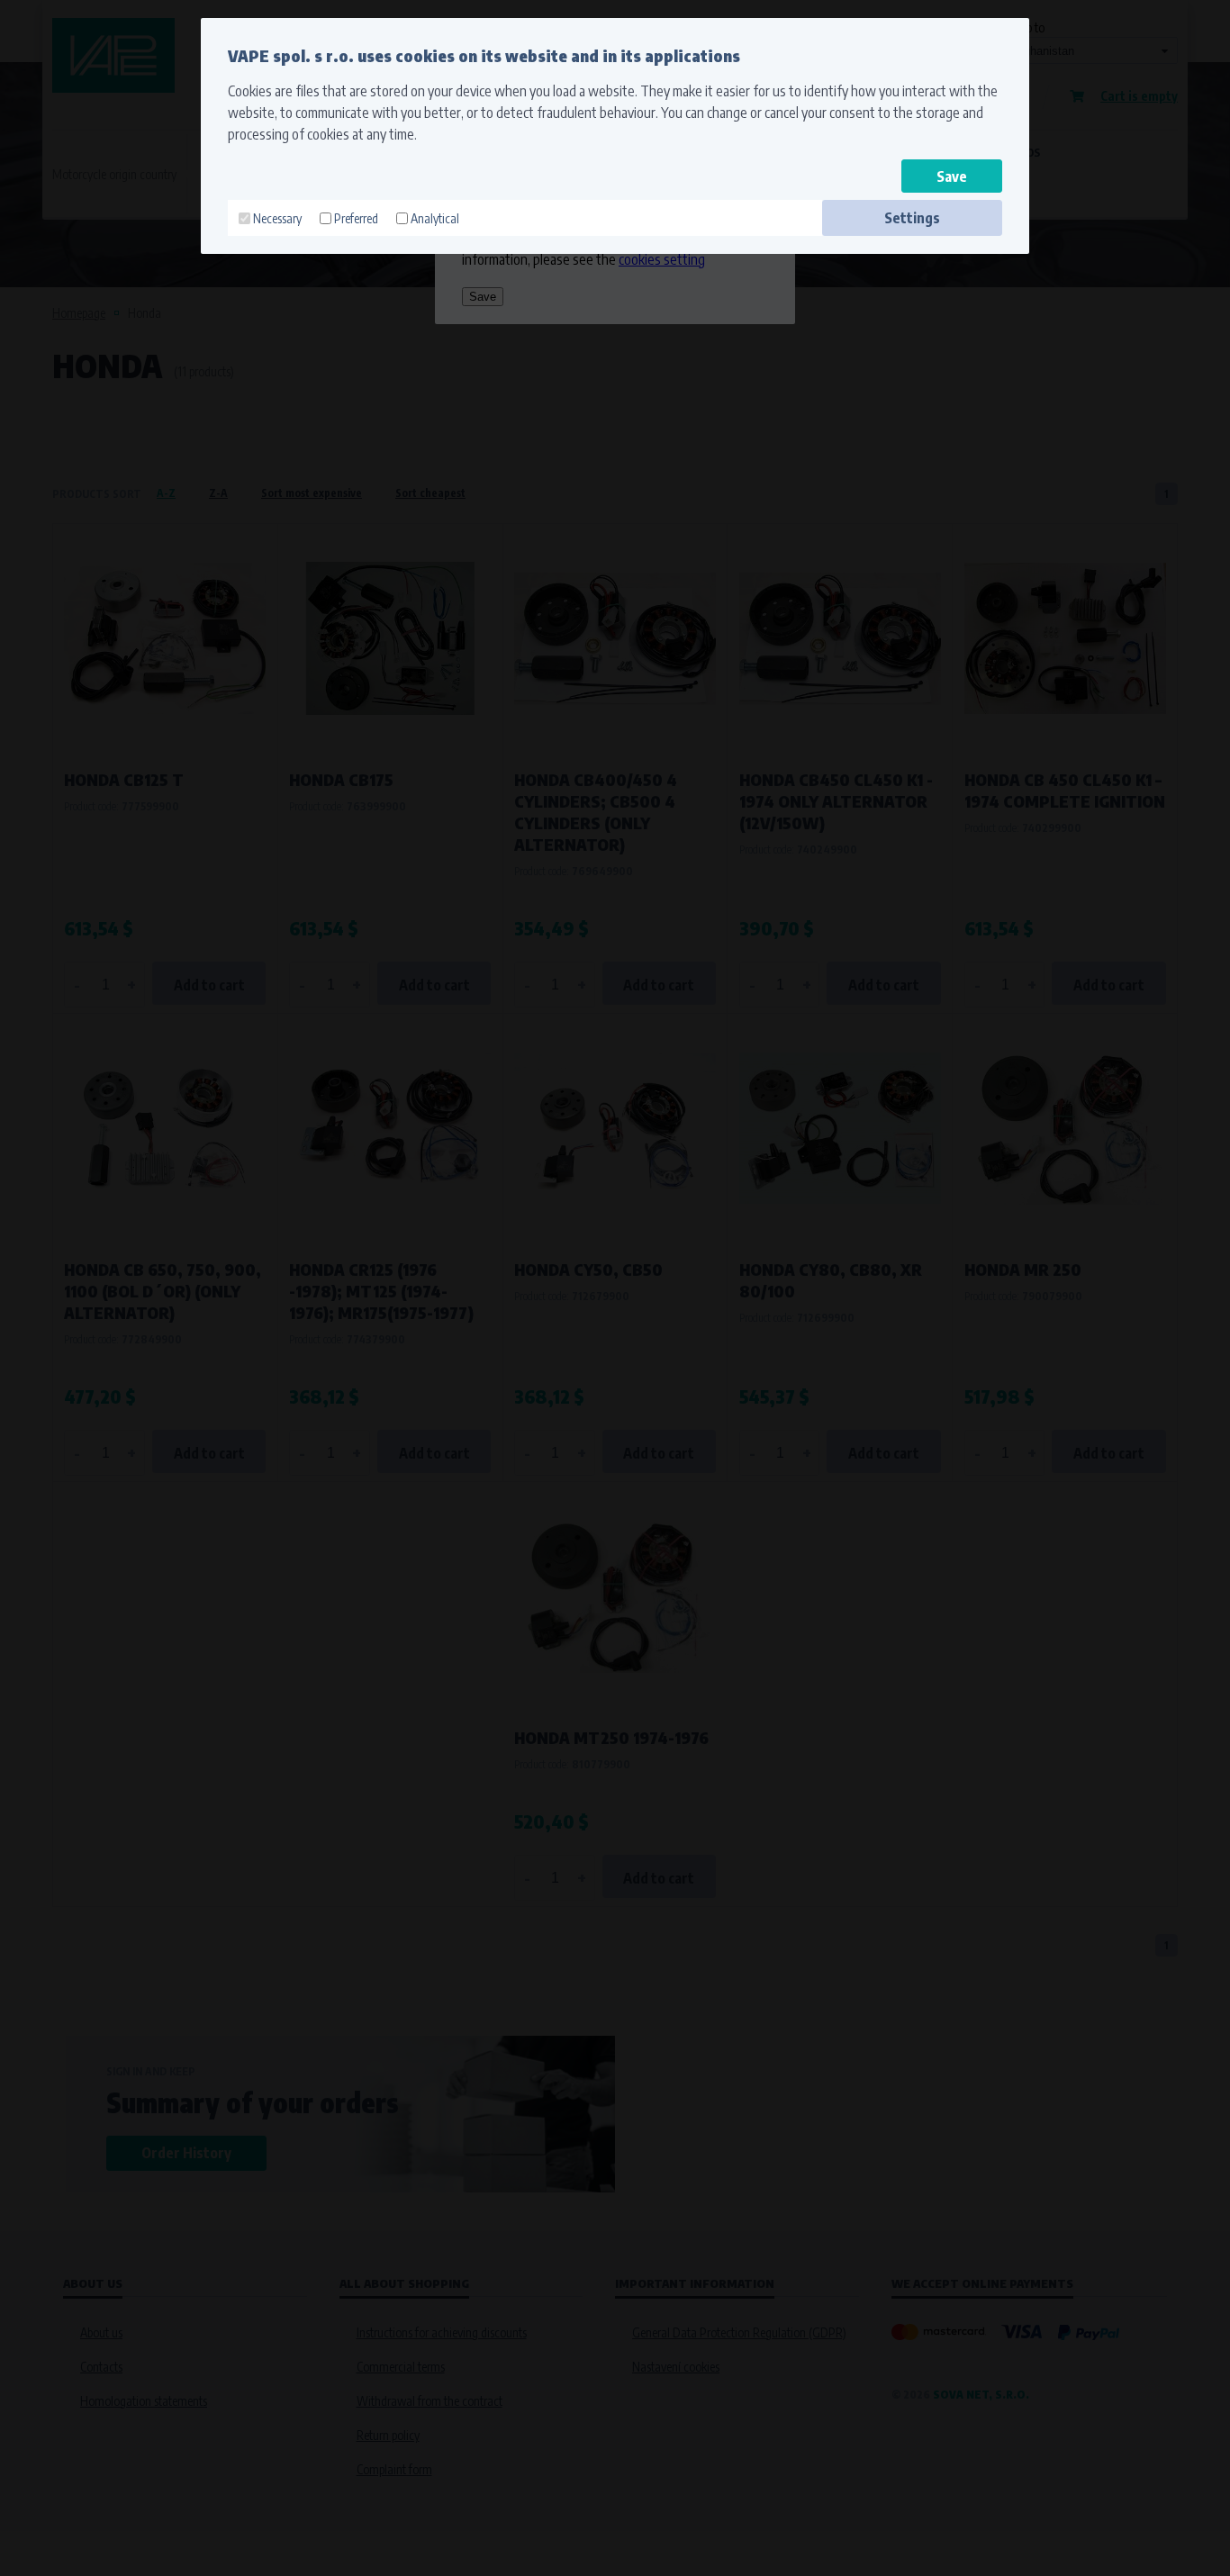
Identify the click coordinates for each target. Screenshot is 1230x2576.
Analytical (435, 218)
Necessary (277, 218)
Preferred (356, 218)
